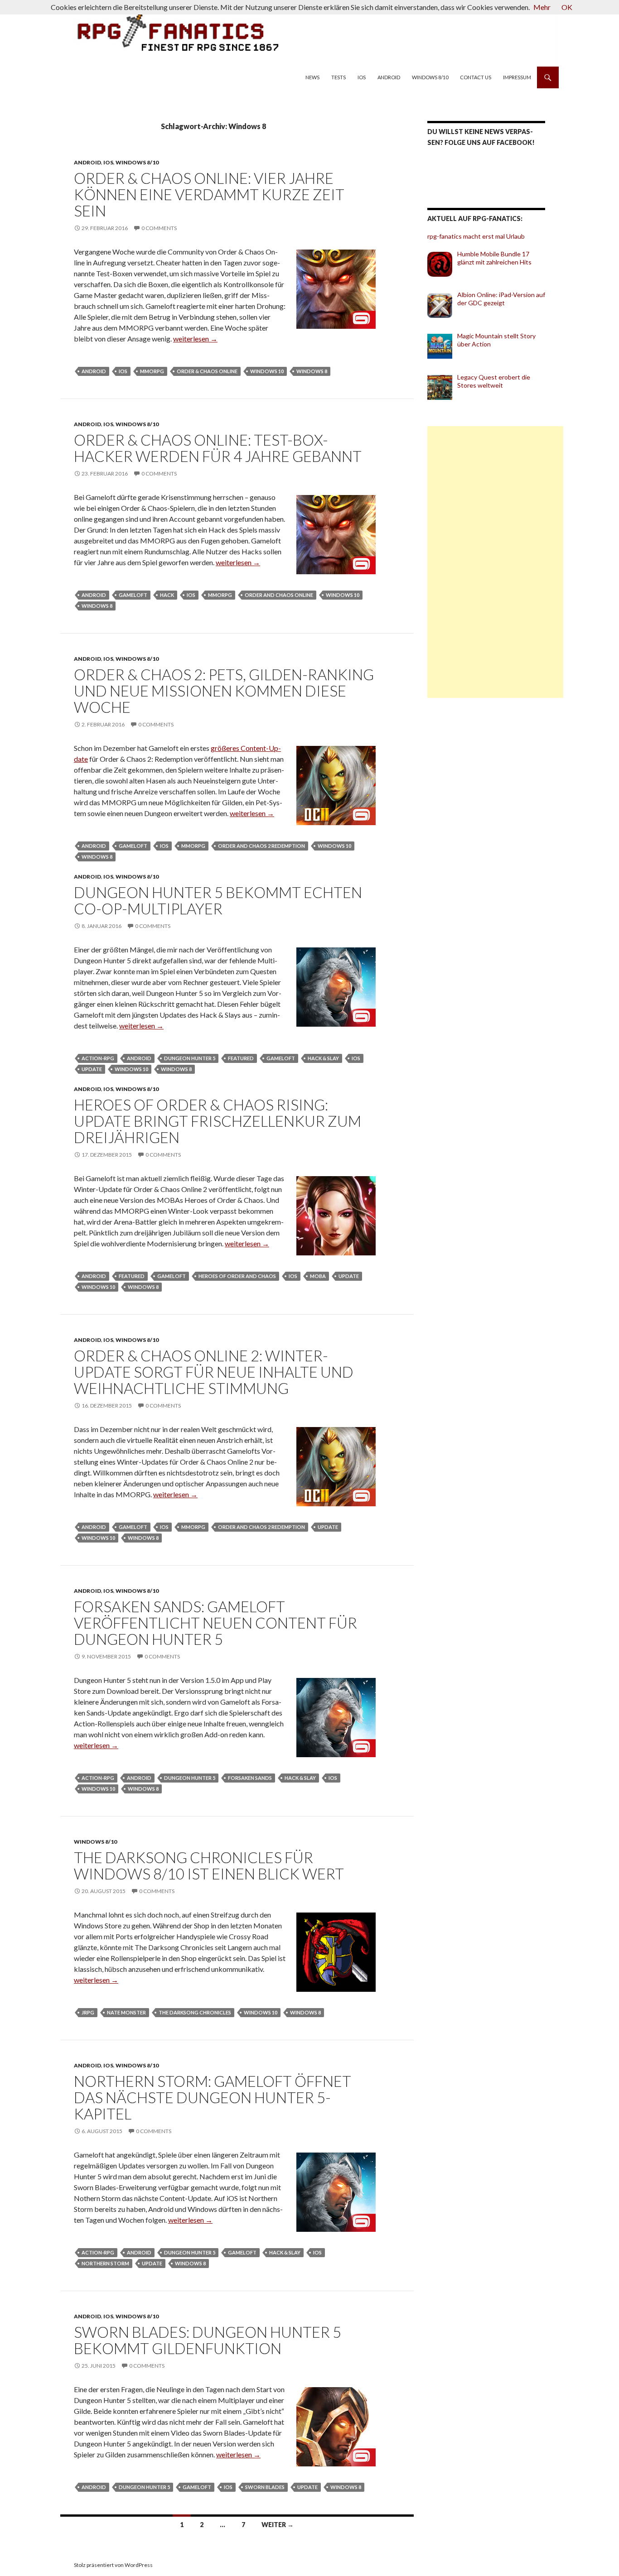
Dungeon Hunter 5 (190, 1058)
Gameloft (133, 595)
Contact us (476, 77)
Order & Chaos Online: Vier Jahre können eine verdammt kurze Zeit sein (209, 194)
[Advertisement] (495, 562)
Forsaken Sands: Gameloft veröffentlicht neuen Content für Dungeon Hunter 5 (215, 1623)
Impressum (517, 77)
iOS (362, 77)
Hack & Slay (323, 1058)
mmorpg (152, 371)
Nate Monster (126, 2012)
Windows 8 (312, 371)
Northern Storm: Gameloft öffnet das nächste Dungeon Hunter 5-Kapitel (213, 2097)
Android (389, 77)
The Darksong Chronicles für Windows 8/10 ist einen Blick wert (209, 1865)
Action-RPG (98, 1058)
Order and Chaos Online (279, 595)
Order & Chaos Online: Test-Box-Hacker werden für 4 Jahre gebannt (218, 448)
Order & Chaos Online (207, 371)
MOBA (318, 1276)
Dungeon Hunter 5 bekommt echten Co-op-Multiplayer (218, 900)
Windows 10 (267, 371)
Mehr (542, 7)
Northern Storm (105, 2263)
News (312, 77)
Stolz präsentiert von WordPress (113, 2565)
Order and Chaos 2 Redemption (261, 846)
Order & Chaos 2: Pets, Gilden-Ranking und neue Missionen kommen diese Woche (224, 691)
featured (241, 1058)
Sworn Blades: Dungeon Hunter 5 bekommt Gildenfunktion (208, 2340)
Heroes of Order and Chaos (237, 1276)
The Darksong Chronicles (195, 2012)
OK (567, 7)
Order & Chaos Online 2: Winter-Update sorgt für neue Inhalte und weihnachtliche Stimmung (214, 1372)
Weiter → (278, 2525)
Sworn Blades (265, 2487)
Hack (167, 595)
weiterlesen (195, 339)
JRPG (88, 2012)
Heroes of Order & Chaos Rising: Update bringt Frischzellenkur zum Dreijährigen (218, 1121)
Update (92, 1069)
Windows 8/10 (430, 77)
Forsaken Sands (250, 1778)
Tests (339, 77)
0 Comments (159, 228)
